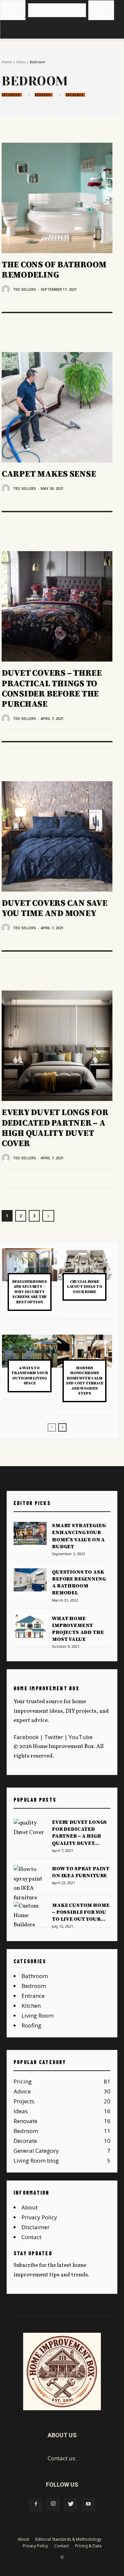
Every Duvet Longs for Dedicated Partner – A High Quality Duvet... (79, 1833)
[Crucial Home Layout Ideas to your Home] (85, 1265)
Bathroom (11, 95)
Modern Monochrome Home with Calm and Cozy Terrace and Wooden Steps (84, 1381)
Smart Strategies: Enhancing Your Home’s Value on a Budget (79, 1536)
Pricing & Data (88, 2546)
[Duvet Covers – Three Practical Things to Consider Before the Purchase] (57, 606)
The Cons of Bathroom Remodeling (54, 270)
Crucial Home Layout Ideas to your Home (85, 1287)
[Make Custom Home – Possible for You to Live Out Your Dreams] (30, 1916)
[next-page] (48, 1216)
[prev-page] (52, 1427)
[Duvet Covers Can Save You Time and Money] (57, 836)
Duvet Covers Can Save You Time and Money (55, 908)
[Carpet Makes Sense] (57, 407)
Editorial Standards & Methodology (68, 2539)
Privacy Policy (39, 2217)
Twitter (54, 1737)
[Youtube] (88, 2505)
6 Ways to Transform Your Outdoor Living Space (29, 1376)
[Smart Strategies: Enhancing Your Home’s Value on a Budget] (30, 1533)
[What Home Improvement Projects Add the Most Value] (30, 1626)
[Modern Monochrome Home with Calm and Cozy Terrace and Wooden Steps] (85, 1351)
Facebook (26, 1737)
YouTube (81, 1737)
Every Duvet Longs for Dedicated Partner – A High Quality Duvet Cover (55, 1128)
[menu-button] (13, 7)
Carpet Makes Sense (49, 474)
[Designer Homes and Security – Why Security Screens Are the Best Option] (30, 1265)
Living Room (38, 2015)
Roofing (31, 2025)
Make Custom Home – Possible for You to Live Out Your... (81, 1912)
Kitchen (31, 2006)
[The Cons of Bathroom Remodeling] (57, 198)
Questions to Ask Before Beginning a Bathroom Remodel (79, 1583)
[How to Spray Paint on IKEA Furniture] (30, 1884)
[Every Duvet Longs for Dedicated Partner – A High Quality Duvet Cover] (57, 1046)
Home (7, 62)
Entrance (74, 95)
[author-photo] (7, 289)
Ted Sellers (24, 289)
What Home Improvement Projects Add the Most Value (78, 1629)
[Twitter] (71, 2505)
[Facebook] (36, 2505)
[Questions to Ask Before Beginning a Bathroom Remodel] (30, 1580)
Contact (31, 2237)
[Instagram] (53, 2504)
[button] (101, 7)
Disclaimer (36, 2227)
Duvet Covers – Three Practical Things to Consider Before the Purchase (52, 689)
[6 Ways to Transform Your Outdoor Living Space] (30, 1351)
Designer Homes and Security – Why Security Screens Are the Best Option (30, 1292)
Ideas (21, 62)
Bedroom (43, 95)
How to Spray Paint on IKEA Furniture (81, 1872)
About (30, 2207)
